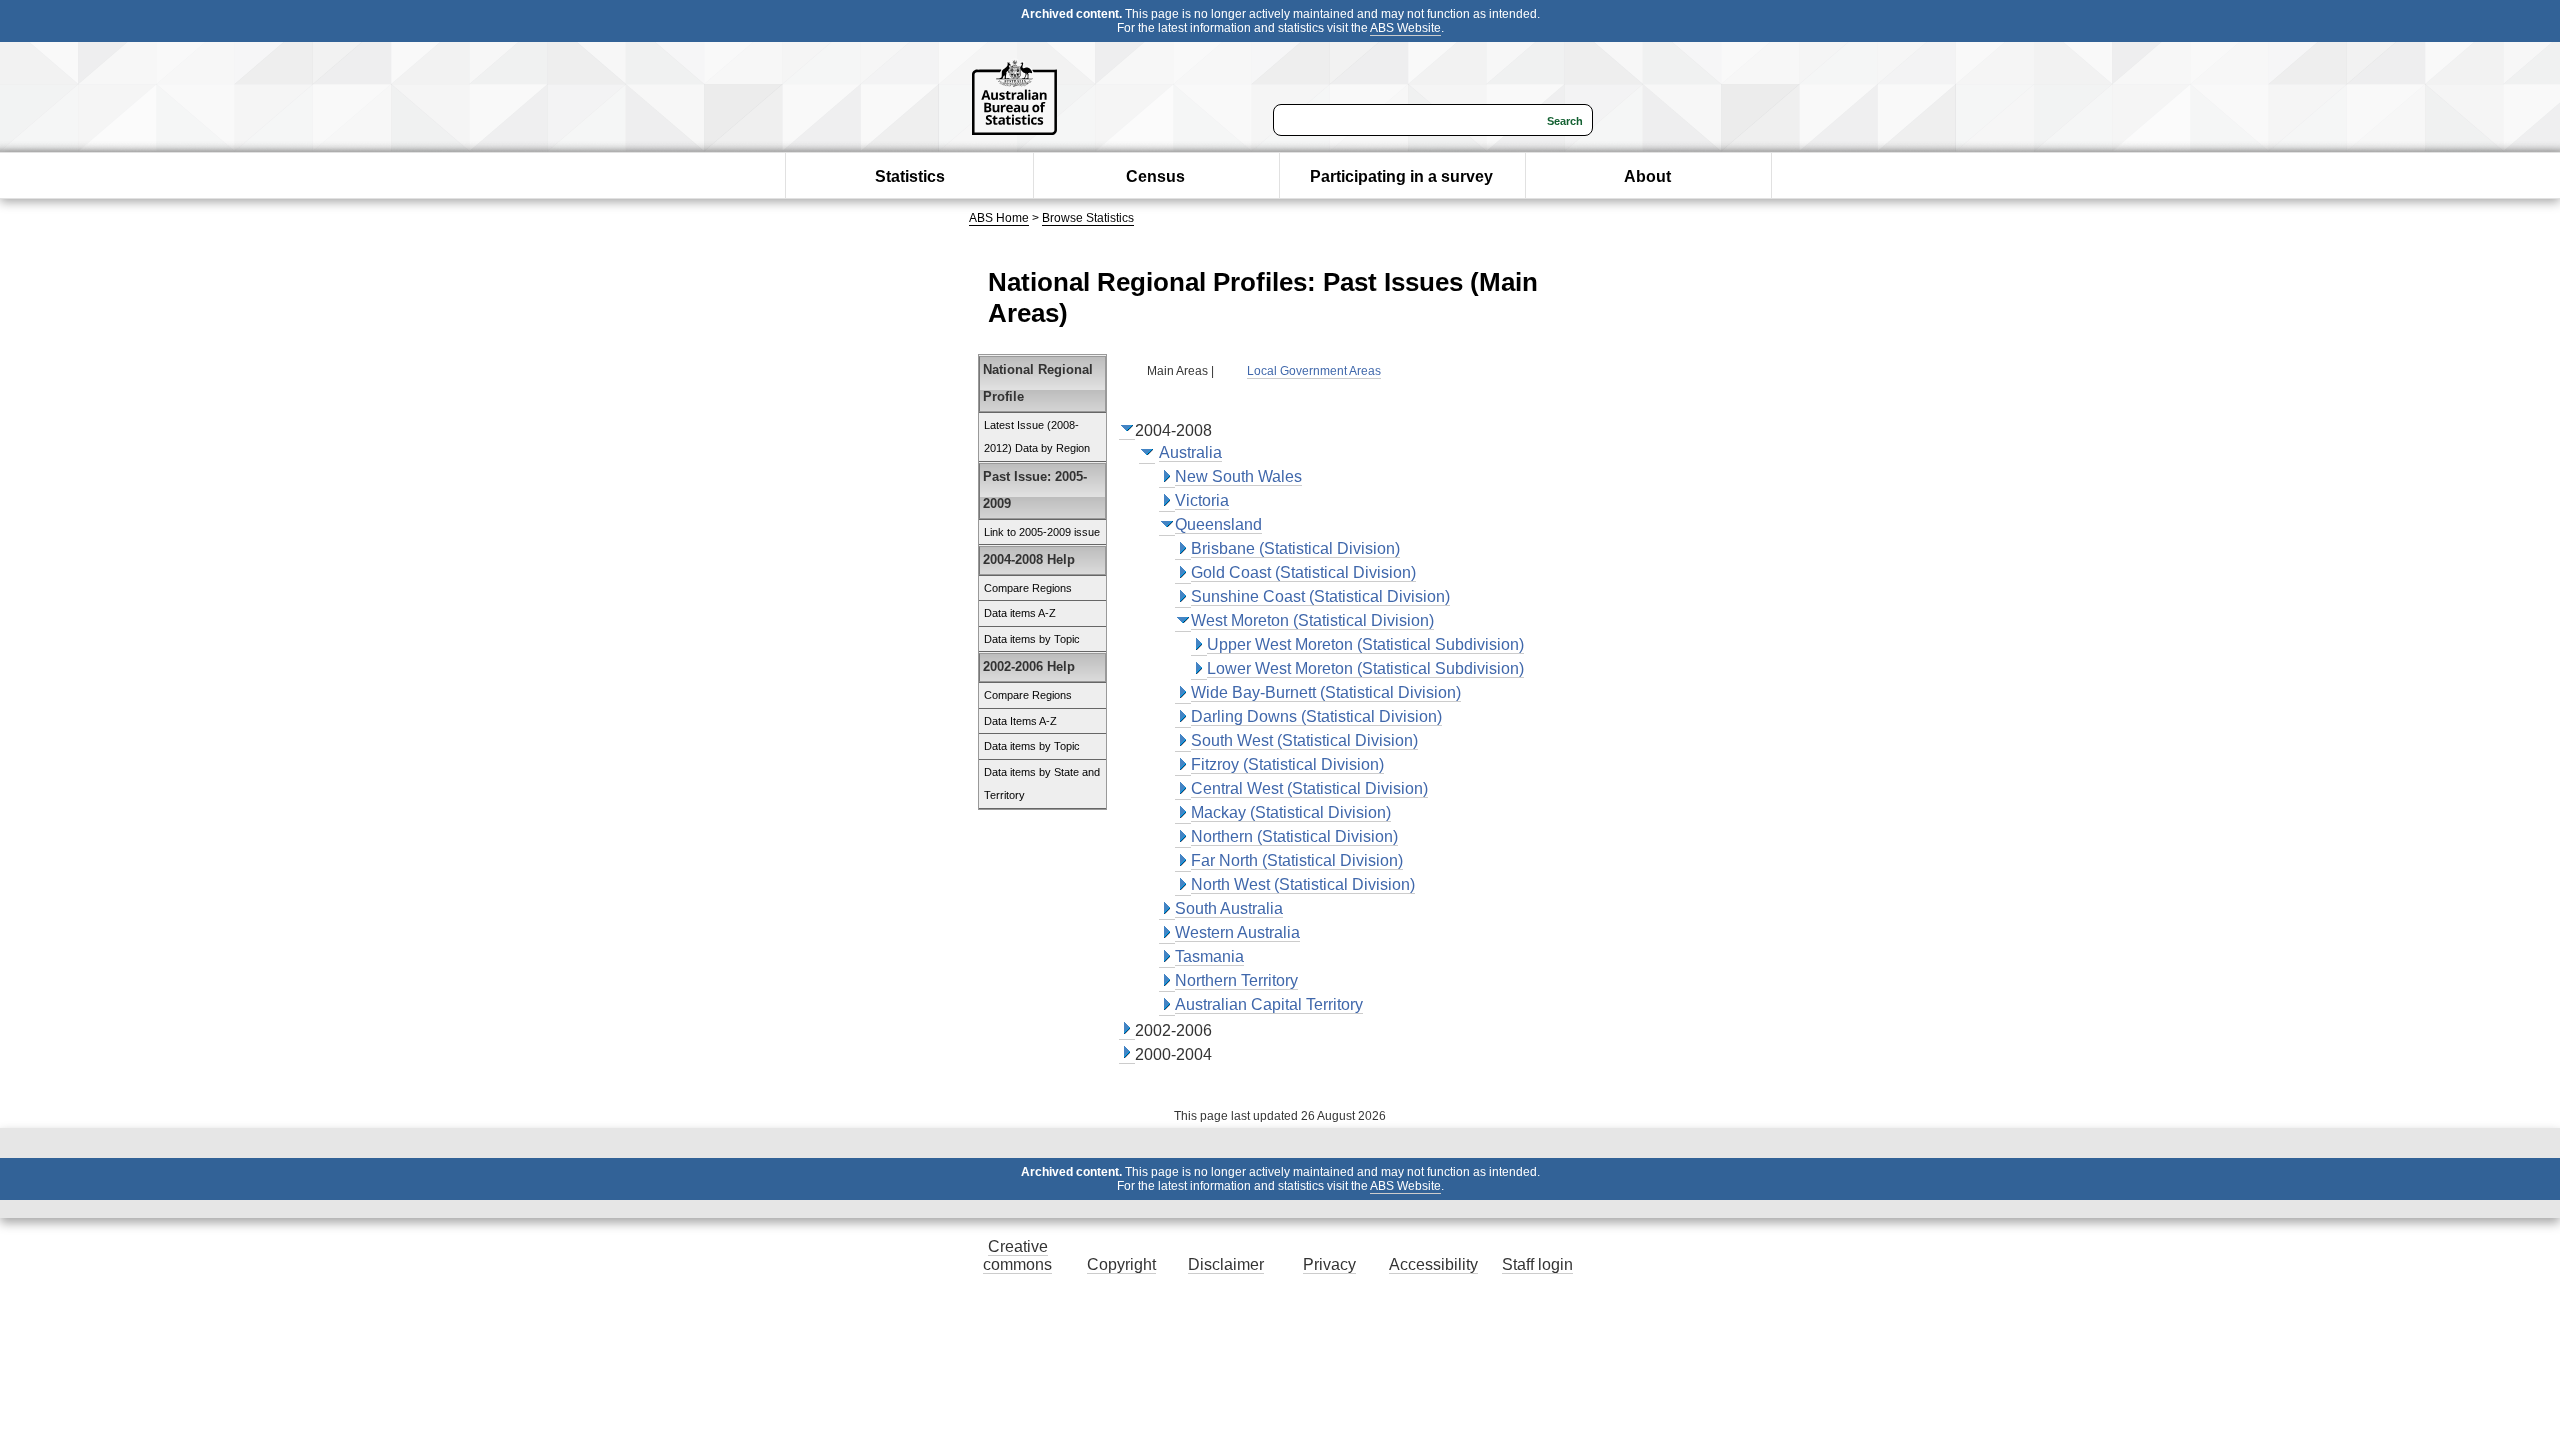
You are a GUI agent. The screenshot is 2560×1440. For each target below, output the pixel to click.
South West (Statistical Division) (1304, 740)
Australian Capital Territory (1269, 1004)
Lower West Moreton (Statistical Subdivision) (1365, 668)
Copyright (1121, 1264)
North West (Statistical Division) (1303, 884)
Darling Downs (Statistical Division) (1316, 716)
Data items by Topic (1032, 639)
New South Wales (1238, 476)
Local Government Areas (1314, 371)
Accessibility (1433, 1264)
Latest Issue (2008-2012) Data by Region (1037, 437)
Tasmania (1209, 956)
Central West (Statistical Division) (1309, 788)
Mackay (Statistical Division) (1291, 812)
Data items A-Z (1020, 613)
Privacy (1329, 1264)
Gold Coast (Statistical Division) (1303, 572)
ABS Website (1405, 28)
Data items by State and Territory (1042, 784)
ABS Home (999, 218)
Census (1155, 176)
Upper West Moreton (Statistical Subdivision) (1365, 644)
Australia (1190, 452)
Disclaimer (1226, 1264)
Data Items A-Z (1020, 721)
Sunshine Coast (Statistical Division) (1320, 596)
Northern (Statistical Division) (1294, 836)
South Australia (1229, 908)
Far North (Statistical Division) (1297, 860)
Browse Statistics (1088, 218)
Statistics (910, 176)
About (1647, 176)
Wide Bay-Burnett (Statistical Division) (1326, 692)
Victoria (1202, 500)
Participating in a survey (1401, 176)
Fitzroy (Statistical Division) (1287, 764)
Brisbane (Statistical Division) (1295, 548)
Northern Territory (1236, 980)
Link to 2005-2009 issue (1042, 532)
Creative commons (1017, 1255)
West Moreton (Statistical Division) (1312, 620)
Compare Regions (1028, 588)
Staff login (1537, 1264)
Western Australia (1237, 932)
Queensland (1218, 524)
